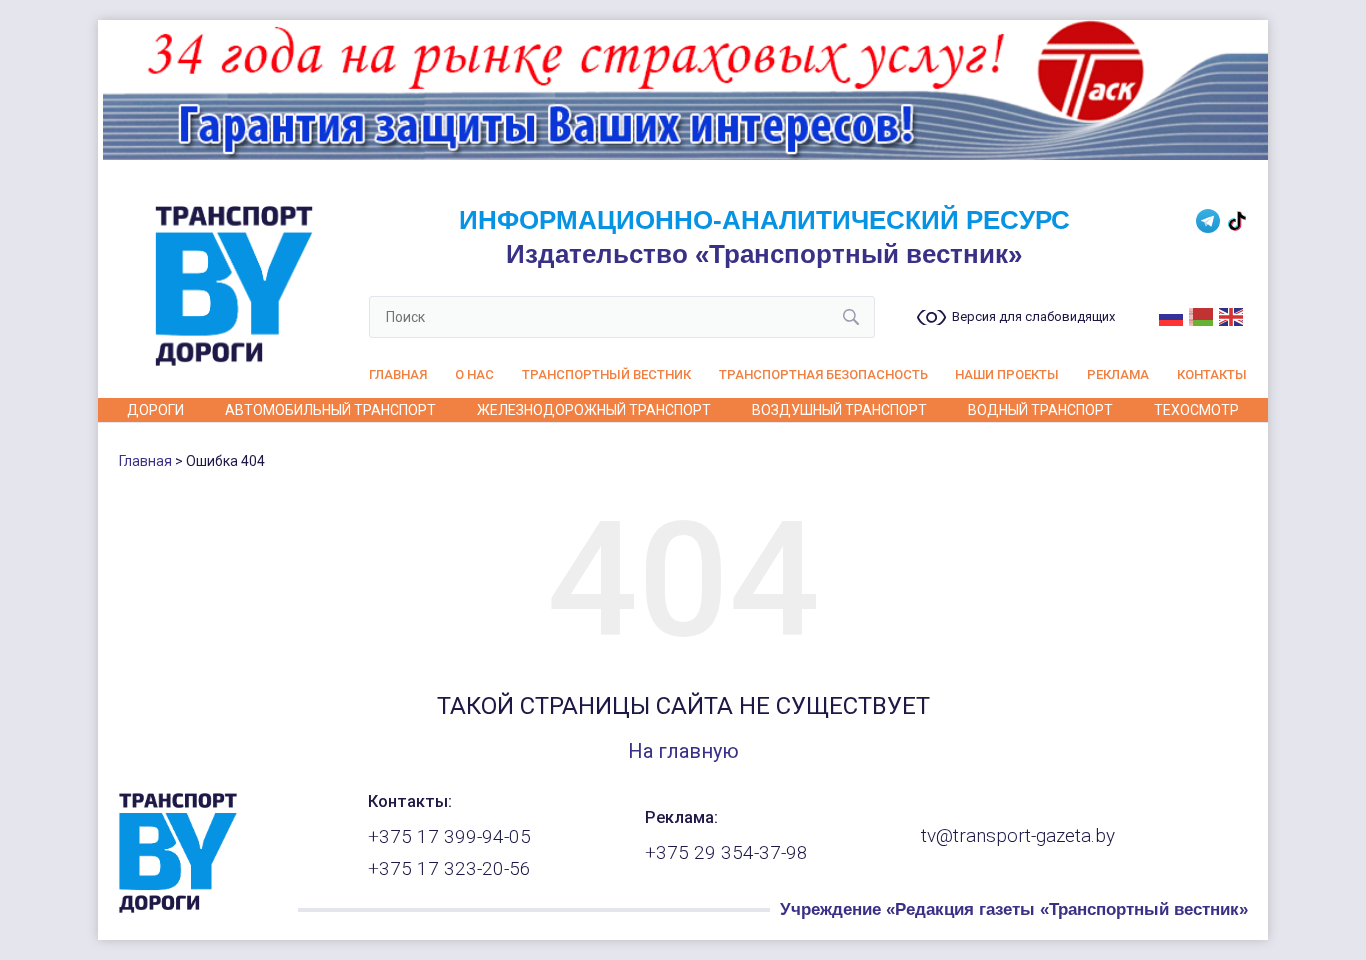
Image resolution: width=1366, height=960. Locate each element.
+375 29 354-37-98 (726, 853)
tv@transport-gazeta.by (1018, 836)
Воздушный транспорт (839, 410)
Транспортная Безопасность (823, 374)
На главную (683, 751)
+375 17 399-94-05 (449, 837)
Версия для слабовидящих (1033, 317)
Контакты (1212, 374)
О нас (474, 374)
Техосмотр (1196, 410)
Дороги (155, 410)
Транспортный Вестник (606, 374)
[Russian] (1172, 315)
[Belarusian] (1202, 315)
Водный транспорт (1040, 410)
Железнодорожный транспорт (594, 410)
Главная (398, 374)
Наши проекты (1007, 374)
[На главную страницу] (178, 908)
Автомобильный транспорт (330, 410)
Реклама (1118, 374)
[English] (1232, 315)
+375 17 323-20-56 (449, 869)
